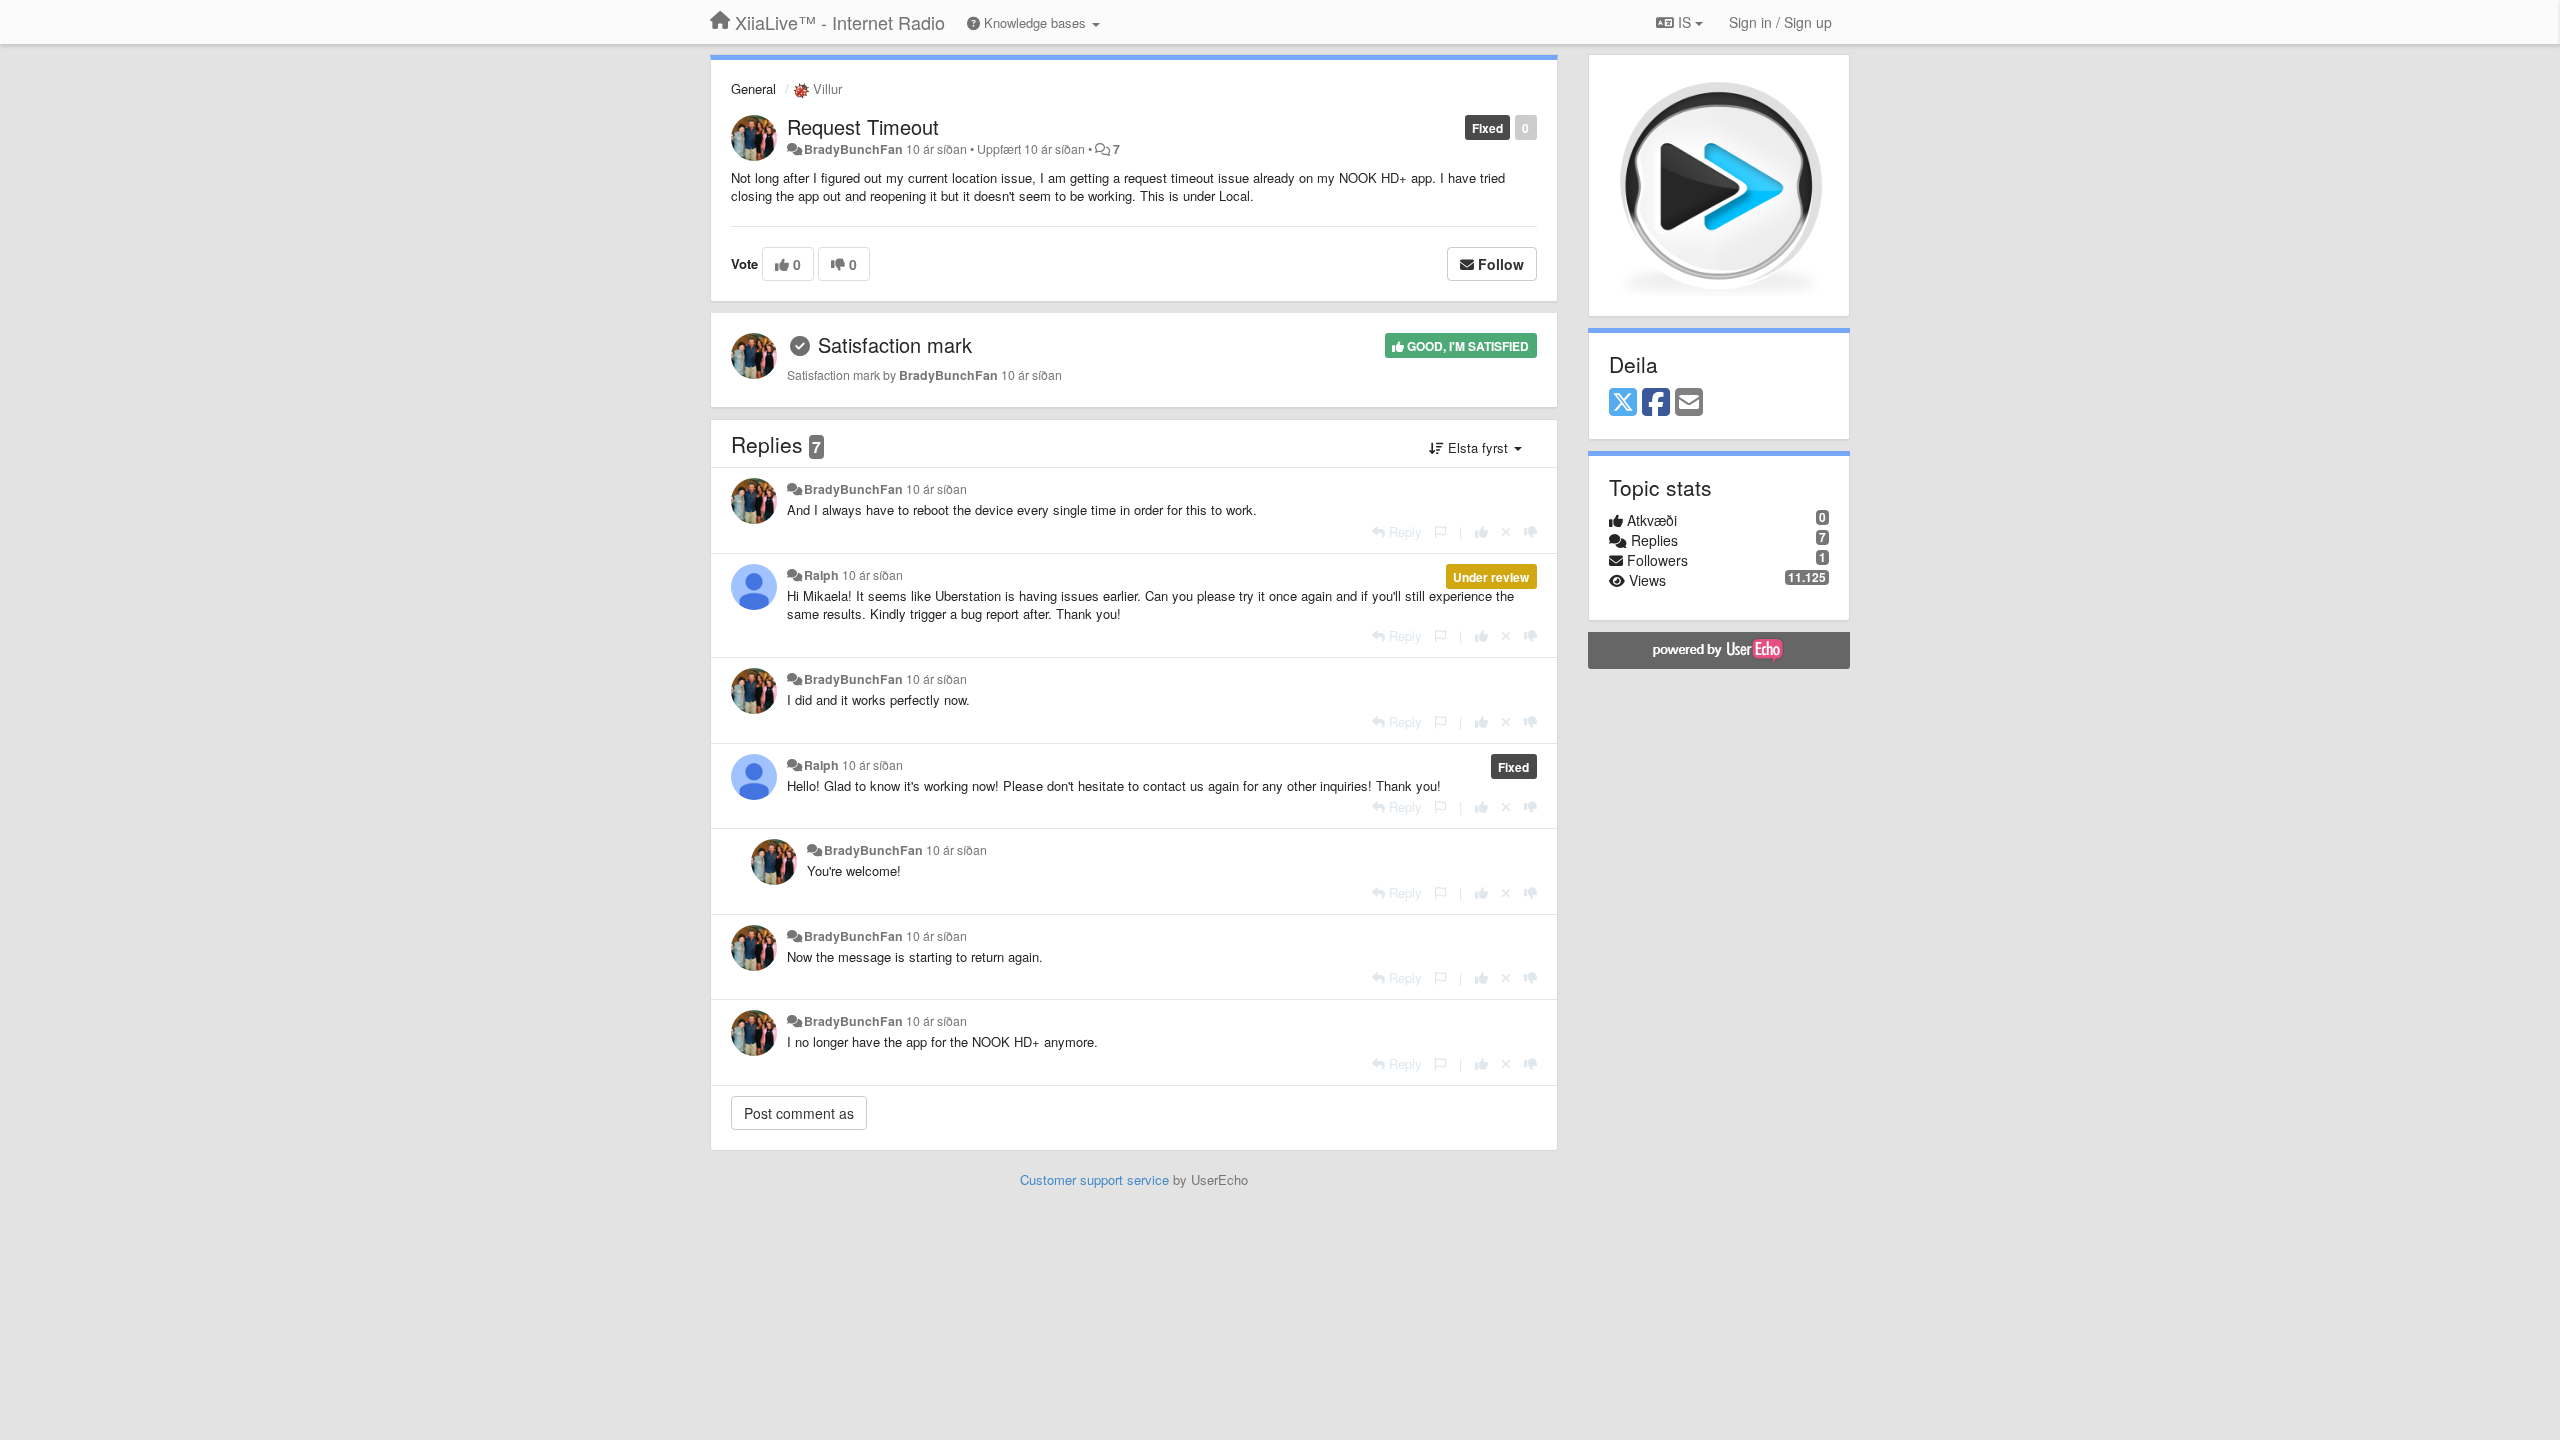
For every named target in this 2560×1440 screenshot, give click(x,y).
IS (1684, 22)
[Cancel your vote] (1506, 531)
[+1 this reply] (1481, 531)
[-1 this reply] (1530, 531)
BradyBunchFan (853, 149)
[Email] (1689, 403)
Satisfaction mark (895, 344)
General (753, 88)
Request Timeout (863, 126)
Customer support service (1094, 1179)
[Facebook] (1656, 403)
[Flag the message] (1440, 531)
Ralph (821, 575)
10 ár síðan (936, 489)
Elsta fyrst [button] (1478, 447)
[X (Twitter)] (1623, 403)
